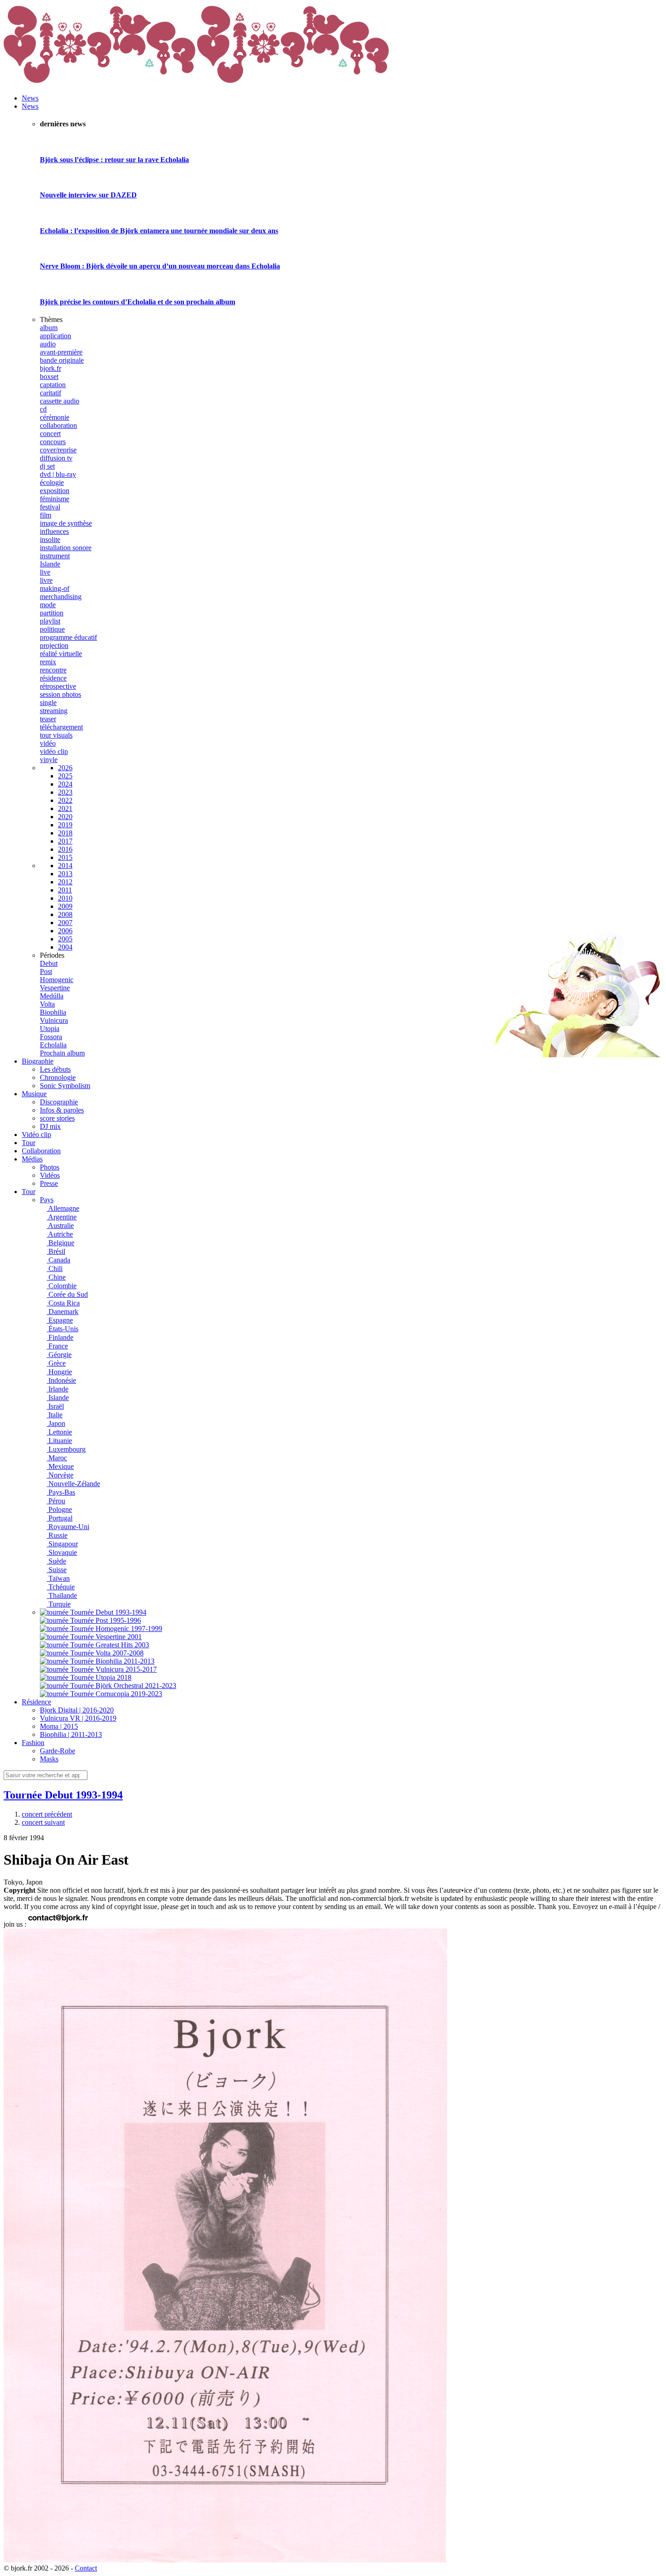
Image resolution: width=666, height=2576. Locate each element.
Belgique (60, 1243)
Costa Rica (63, 1303)
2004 (65, 947)
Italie (55, 1415)
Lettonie (59, 1432)
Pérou (56, 1501)
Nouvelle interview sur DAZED (88, 195)
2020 (65, 817)
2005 (65, 939)
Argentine (62, 1217)
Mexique (60, 1466)
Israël (55, 1406)
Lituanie (59, 1441)
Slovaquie (62, 1552)
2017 (65, 841)
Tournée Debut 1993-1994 (63, 1795)
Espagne (60, 1320)
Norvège (60, 1475)
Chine (56, 1277)
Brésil (56, 1251)
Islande (58, 1398)
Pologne (59, 1509)
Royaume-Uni (68, 1527)
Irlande (58, 1389)
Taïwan (58, 1578)
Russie (57, 1535)
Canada (58, 1260)
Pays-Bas (61, 1492)
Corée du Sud (67, 1294)
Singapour (62, 1544)
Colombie (62, 1286)
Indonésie (61, 1380)
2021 (65, 808)
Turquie (59, 1604)
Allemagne (63, 1208)
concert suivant (43, 1822)
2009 (65, 906)
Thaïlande (62, 1595)
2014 (65, 866)
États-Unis (63, 1329)
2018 (65, 833)
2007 (65, 923)
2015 (65, 857)
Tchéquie (61, 1587)
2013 (65, 874)
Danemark (63, 1312)
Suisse (57, 1570)
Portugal (60, 1518)
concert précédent (47, 1814)
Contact (86, 2568)
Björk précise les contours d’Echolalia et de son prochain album (138, 302)
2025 (65, 776)
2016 (65, 849)
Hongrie (59, 1372)
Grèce (56, 1363)
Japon (56, 1423)
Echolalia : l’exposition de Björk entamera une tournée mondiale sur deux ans (159, 231)
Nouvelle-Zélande (73, 1484)
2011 (65, 890)
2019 (65, 825)
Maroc (57, 1458)
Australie (60, 1226)
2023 (65, 792)
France (57, 1346)
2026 (65, 768)
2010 (65, 898)
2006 (65, 931)
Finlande (60, 1337)
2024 (65, 784)
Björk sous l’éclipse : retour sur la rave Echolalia (114, 160)
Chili (55, 1269)
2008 (65, 914)
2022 (65, 800)
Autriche (60, 1234)
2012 (65, 882)
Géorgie (59, 1355)
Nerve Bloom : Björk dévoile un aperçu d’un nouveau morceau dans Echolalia (160, 266)
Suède (56, 1561)
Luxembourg (66, 1449)
